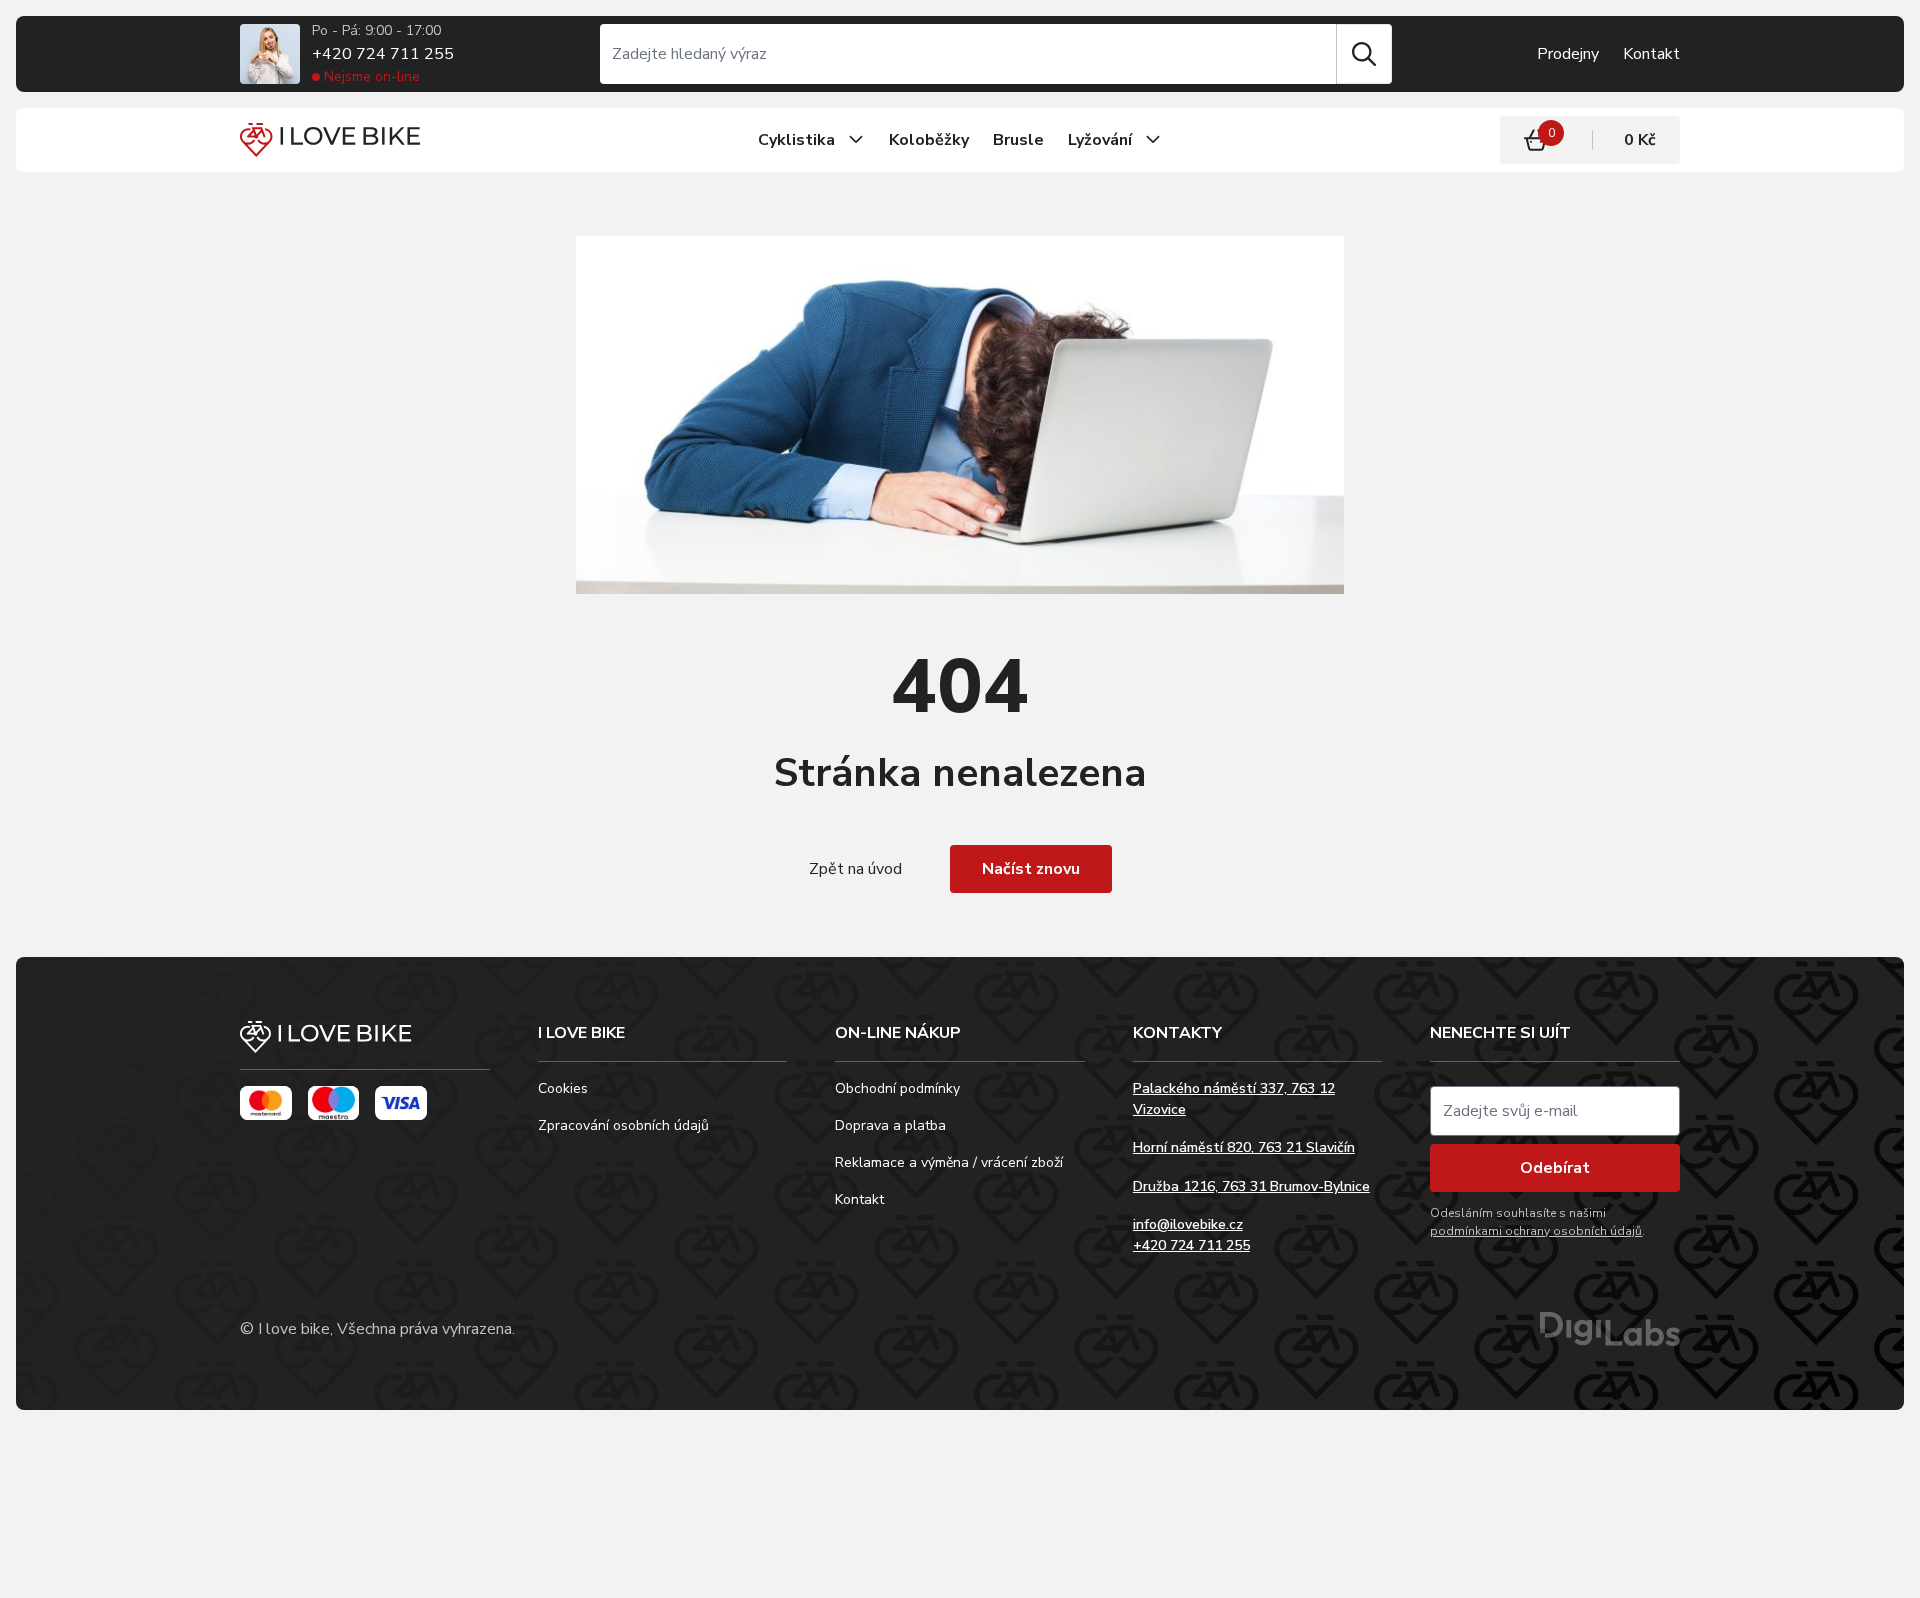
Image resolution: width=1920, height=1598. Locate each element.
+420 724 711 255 (383, 54)
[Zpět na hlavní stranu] (365, 1045)
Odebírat (1555, 1168)
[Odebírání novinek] (1555, 1111)
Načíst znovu (1031, 869)
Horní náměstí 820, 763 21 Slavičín (1244, 1147)
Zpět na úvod (855, 869)
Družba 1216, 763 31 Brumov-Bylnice (1251, 1186)
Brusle (1018, 140)
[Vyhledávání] (968, 54)
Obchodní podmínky (897, 1088)
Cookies (563, 1088)
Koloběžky (929, 140)
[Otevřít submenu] (856, 140)
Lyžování (1100, 140)
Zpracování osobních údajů (623, 1125)
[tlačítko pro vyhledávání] (1364, 54)
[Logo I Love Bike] (330, 139)
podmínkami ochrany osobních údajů (1536, 1231)
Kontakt (1651, 54)
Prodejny (1568, 54)
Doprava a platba (890, 1125)
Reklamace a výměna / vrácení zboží (949, 1162)
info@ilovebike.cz (1188, 1224)
